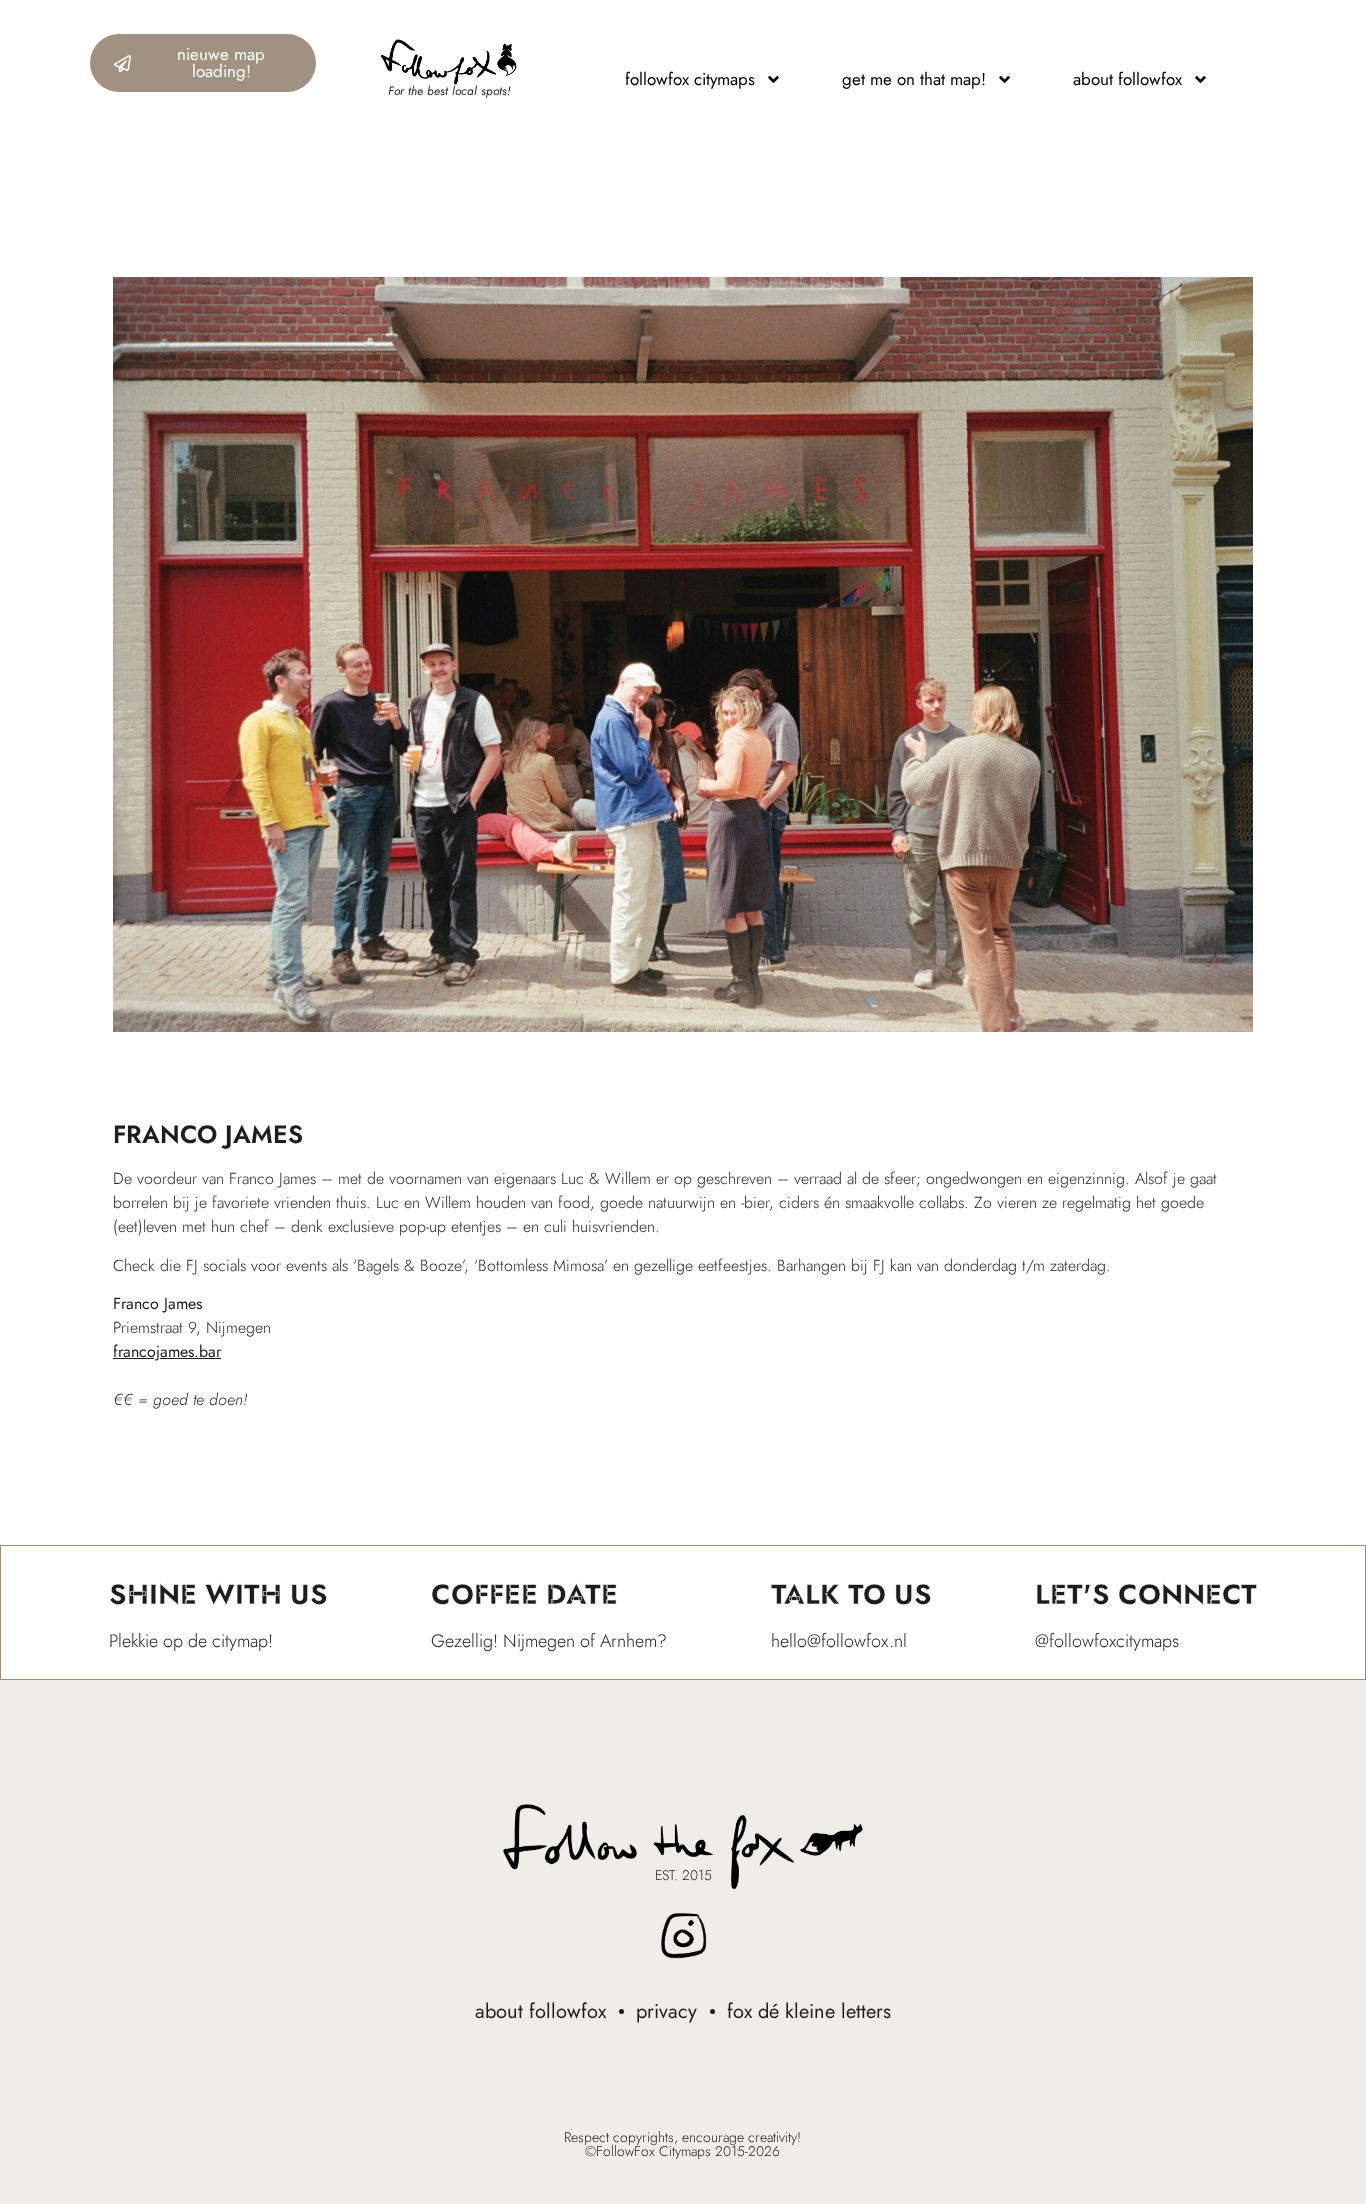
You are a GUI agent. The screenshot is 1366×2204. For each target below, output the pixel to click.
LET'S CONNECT (1146, 1594)
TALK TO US (851, 1594)
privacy (666, 2011)
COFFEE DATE (524, 1594)
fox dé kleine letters (809, 2011)
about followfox (540, 2011)
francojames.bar (167, 1351)
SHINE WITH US (218, 1594)
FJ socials (216, 1265)
